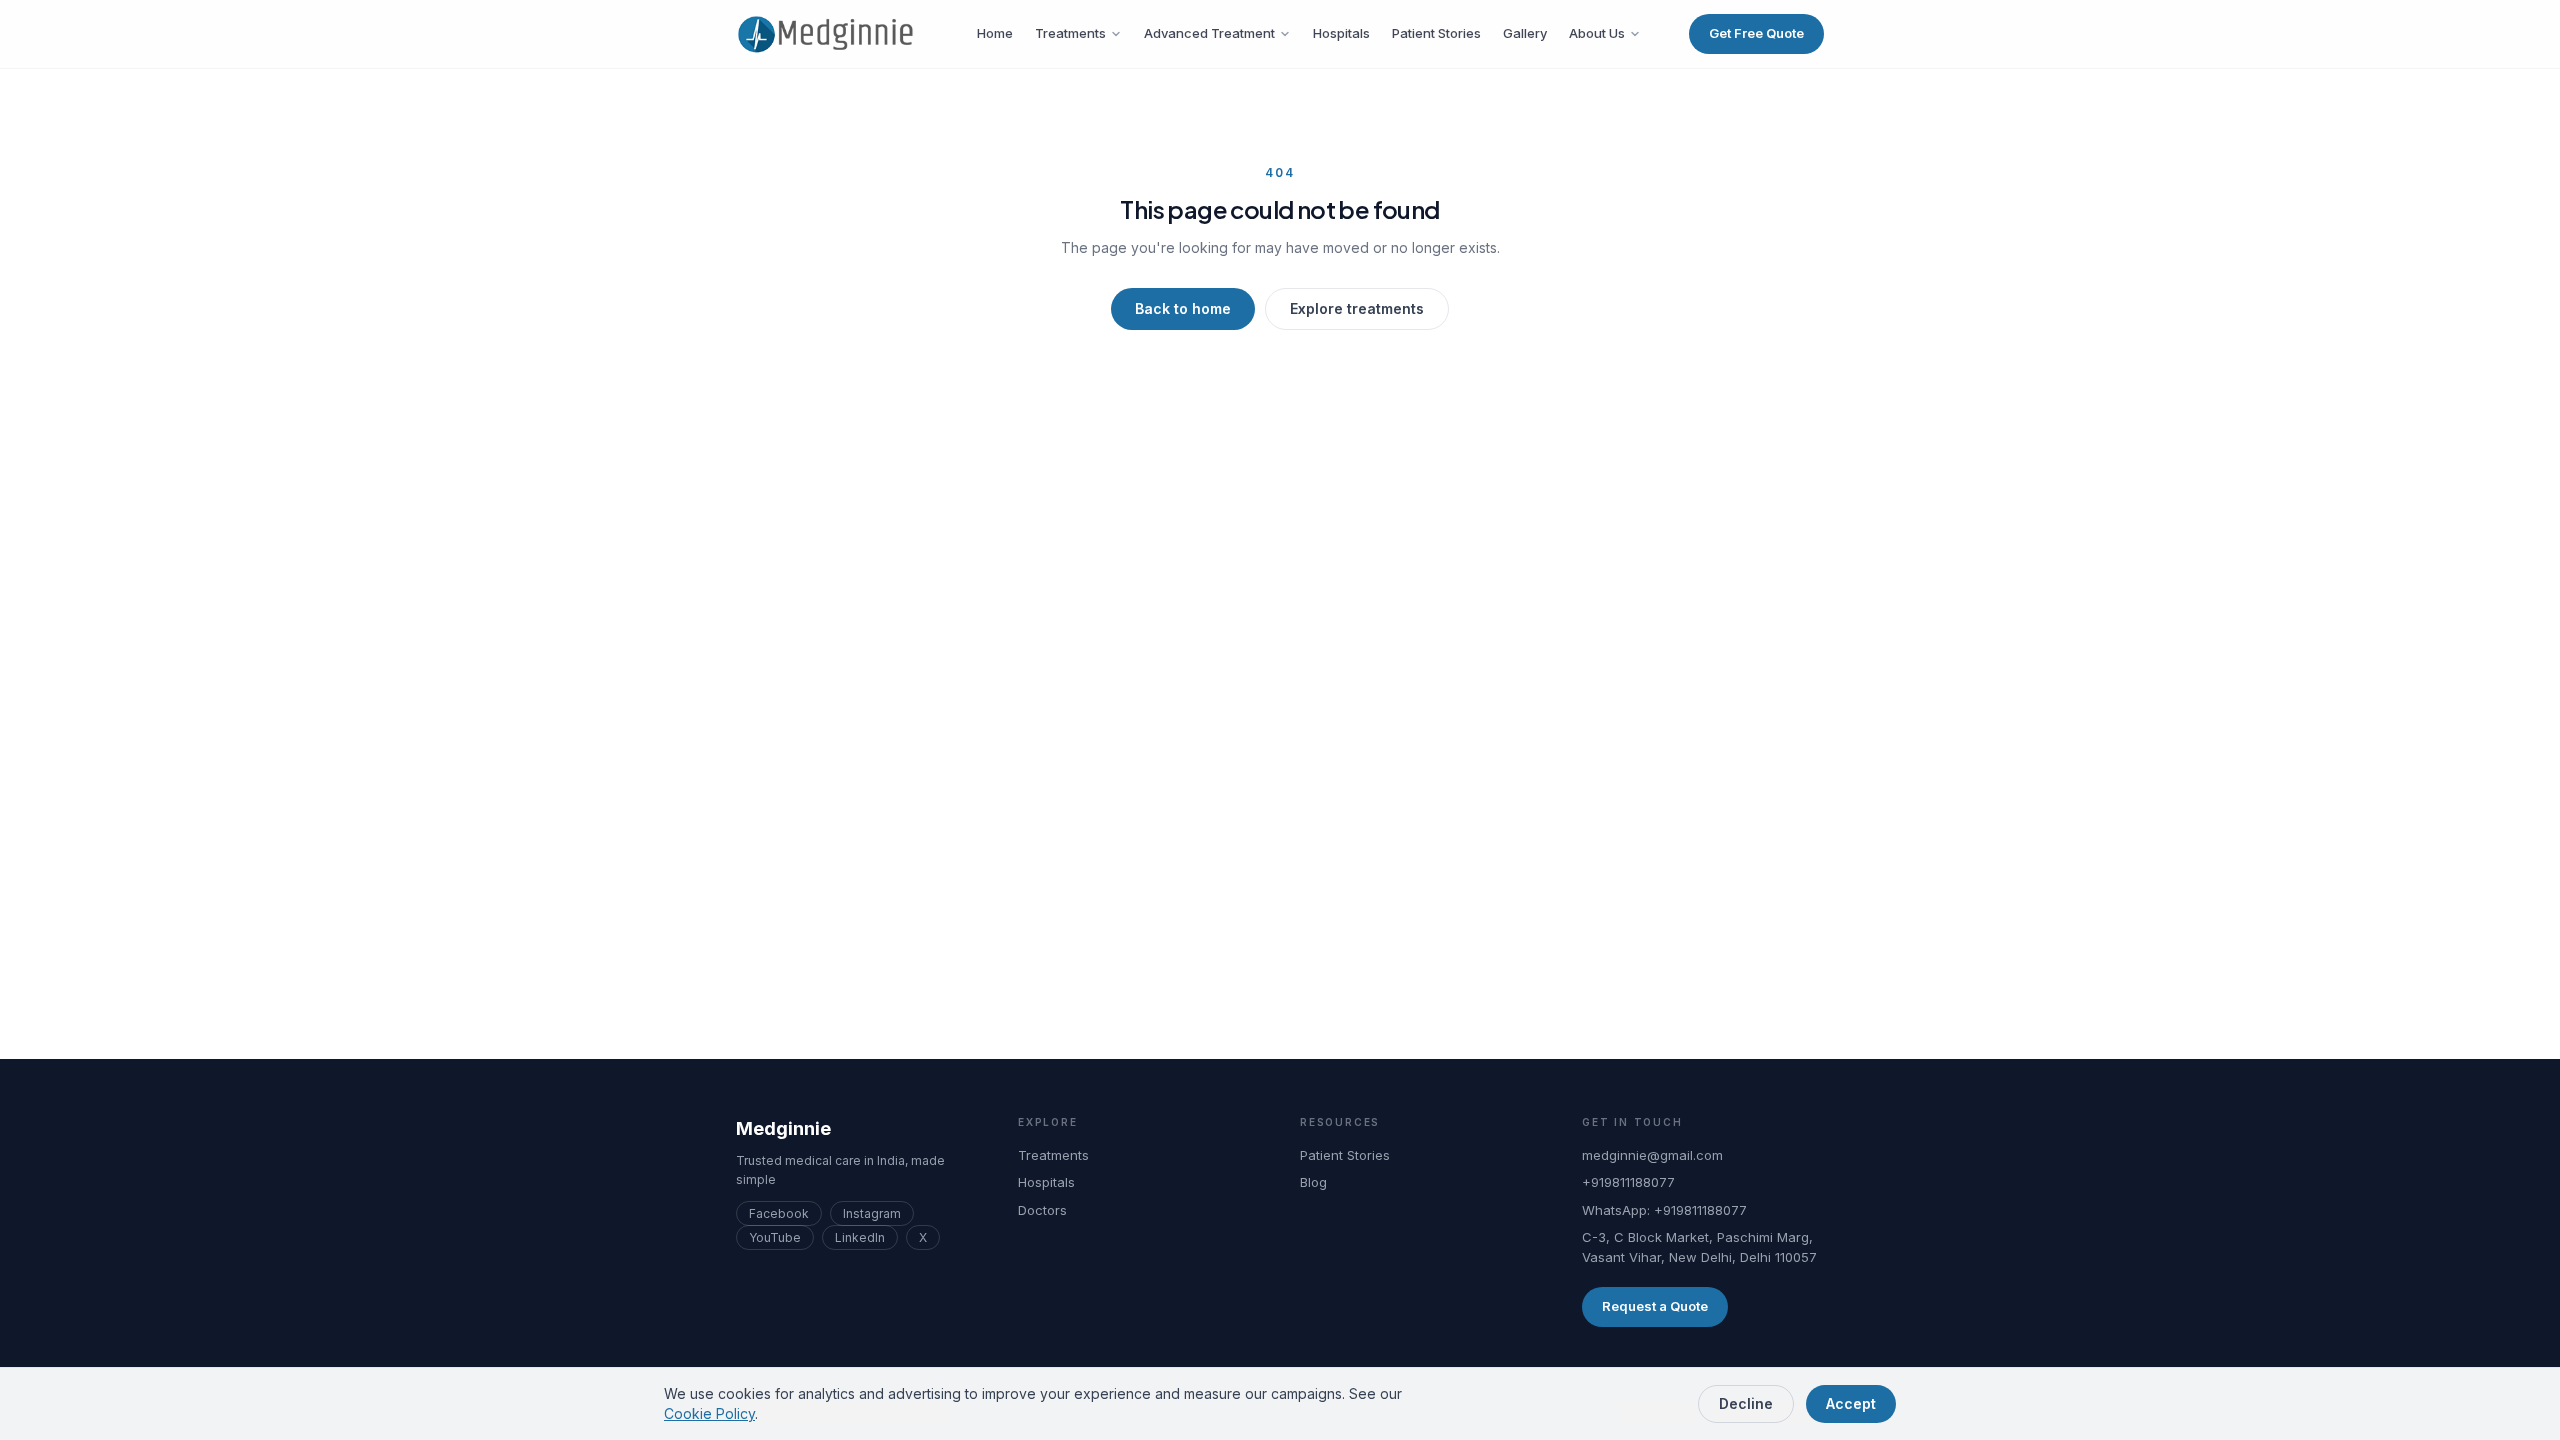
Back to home (1183, 308)
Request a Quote (1655, 1306)
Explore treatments (1357, 308)
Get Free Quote (1756, 33)
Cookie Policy (709, 1413)
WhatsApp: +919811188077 (1664, 1210)
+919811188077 (1628, 1182)
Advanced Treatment (1209, 33)
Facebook (779, 1213)
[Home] (833, 34)
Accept (1851, 1403)
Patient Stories (1436, 33)
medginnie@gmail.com (1652, 1155)
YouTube (775, 1237)
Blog (1313, 1182)
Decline (1746, 1403)
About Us (1597, 33)
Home (995, 33)
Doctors (1042, 1210)
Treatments (1070, 33)
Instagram (872, 1213)
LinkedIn (860, 1237)
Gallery (1525, 33)
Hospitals (1341, 33)
